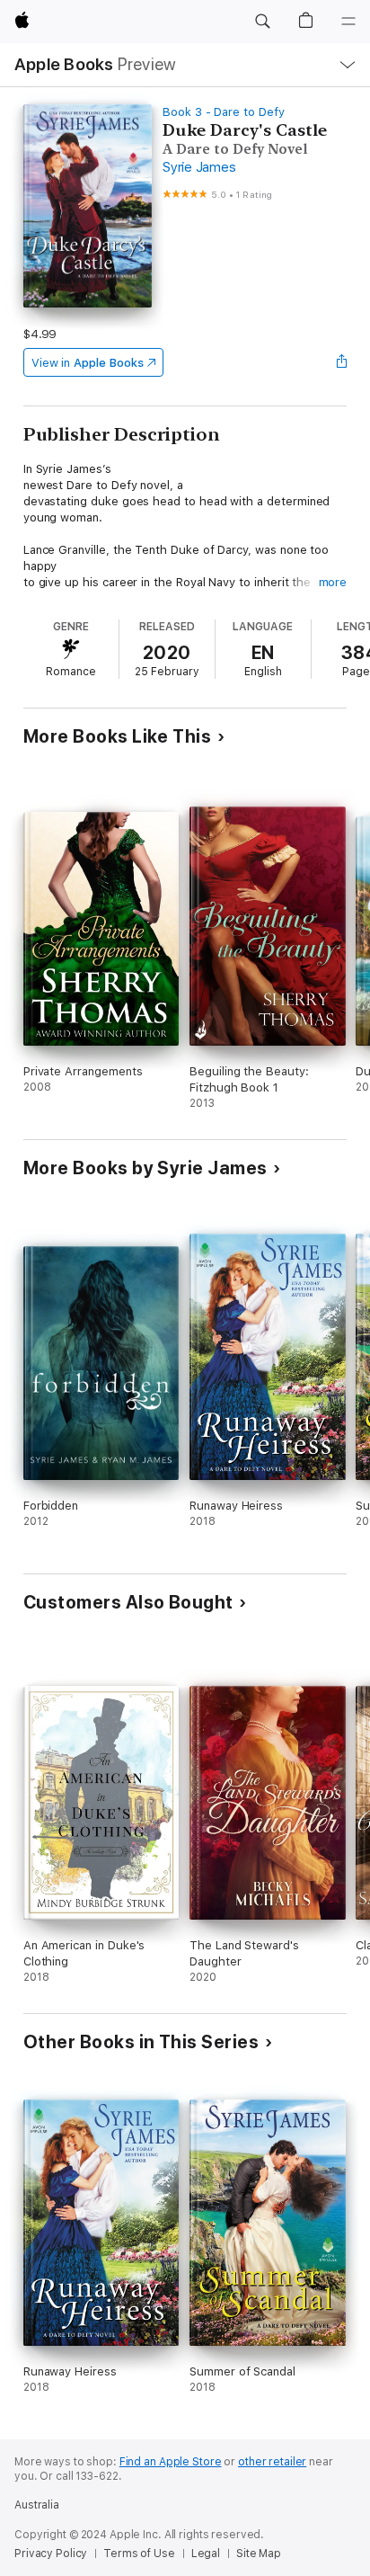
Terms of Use (139, 2554)
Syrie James (199, 167)
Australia (37, 2505)
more (333, 582)
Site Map (259, 2554)
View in (88, 363)
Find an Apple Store (171, 2462)
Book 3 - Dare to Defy (224, 112)
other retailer (272, 2462)
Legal (206, 2554)
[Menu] (348, 22)
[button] (262, 22)
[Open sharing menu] (341, 362)
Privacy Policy (51, 2554)
